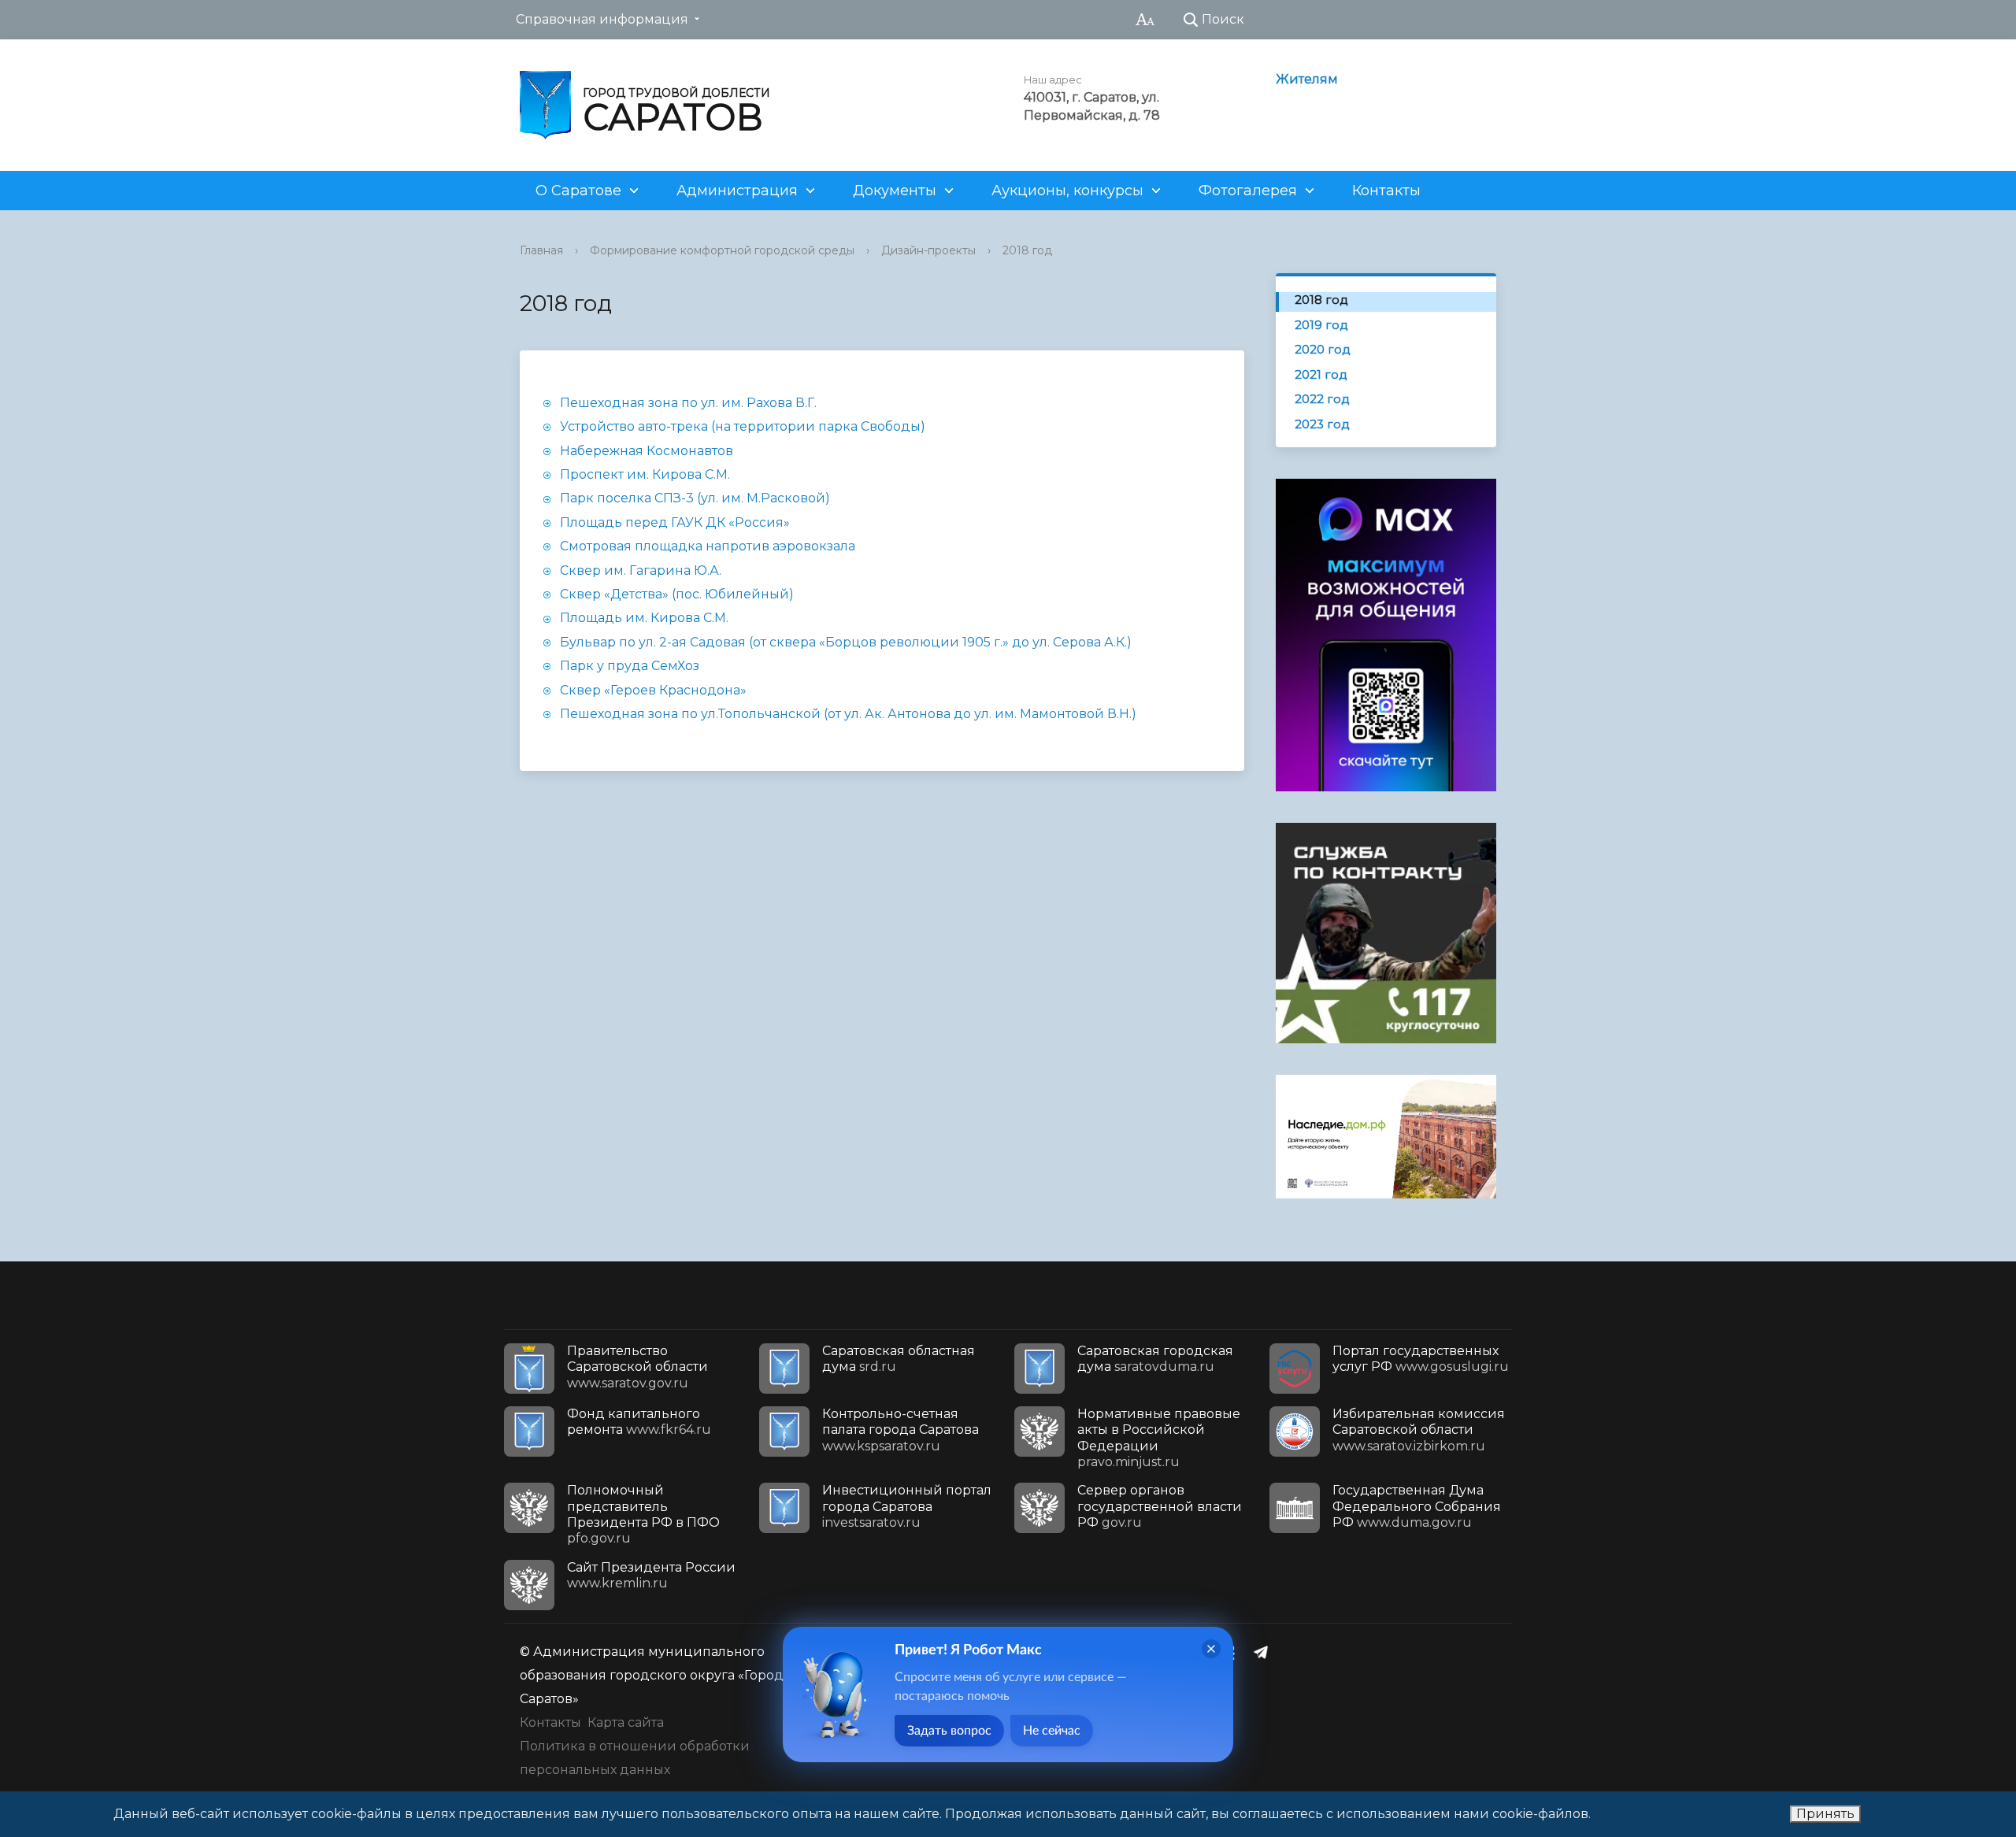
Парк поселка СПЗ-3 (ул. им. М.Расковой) (695, 498)
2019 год (1321, 325)
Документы (895, 191)
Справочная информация (602, 19)
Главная (541, 250)
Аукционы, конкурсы (1067, 191)
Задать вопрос (949, 1731)
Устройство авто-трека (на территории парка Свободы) (743, 426)
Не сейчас (1052, 1731)
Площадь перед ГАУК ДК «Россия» (675, 522)
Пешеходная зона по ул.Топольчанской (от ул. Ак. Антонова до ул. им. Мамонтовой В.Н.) (848, 714)
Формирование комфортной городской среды (722, 250)
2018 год (1027, 250)
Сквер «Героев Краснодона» (653, 690)
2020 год (1323, 349)
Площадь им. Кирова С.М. (644, 618)
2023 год (1322, 424)
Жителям (1307, 79)
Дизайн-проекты (928, 250)
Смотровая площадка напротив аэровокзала (708, 546)
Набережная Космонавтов (647, 451)
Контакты (1386, 191)
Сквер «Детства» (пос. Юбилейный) (677, 594)
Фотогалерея (1248, 191)
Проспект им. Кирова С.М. (645, 474)
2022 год (1322, 399)
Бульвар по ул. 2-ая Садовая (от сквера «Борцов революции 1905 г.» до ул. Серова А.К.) (846, 642)
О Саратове (578, 191)
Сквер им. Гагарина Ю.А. (642, 570)
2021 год (1321, 374)
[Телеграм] (1265, 1652)
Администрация (737, 191)
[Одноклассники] (1234, 1652)
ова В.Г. (793, 403)
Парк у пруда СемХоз (630, 666)
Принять (1825, 1814)
